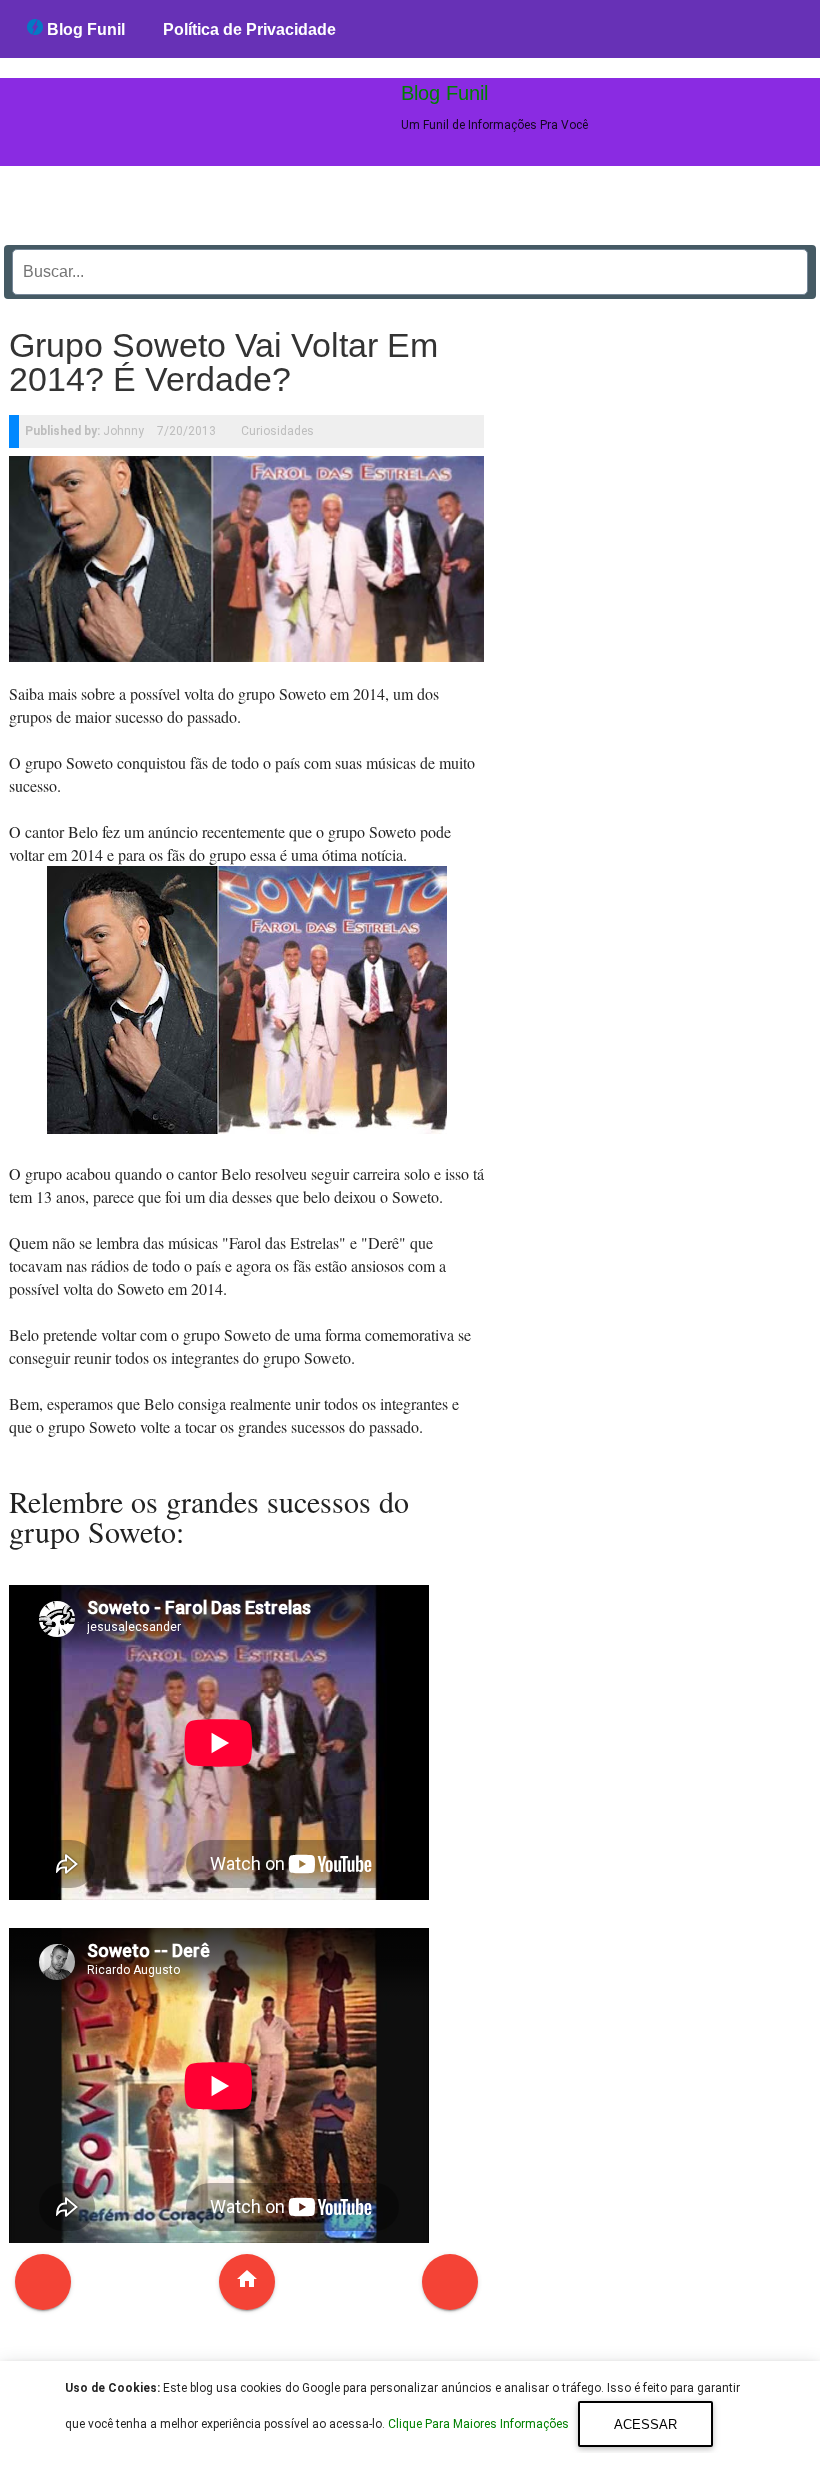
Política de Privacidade (249, 29)
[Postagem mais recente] (43, 2282)
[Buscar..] (787, 265)
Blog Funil (84, 29)
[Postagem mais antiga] (450, 2282)
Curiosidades (277, 431)
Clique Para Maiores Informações (480, 2425)
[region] (660, 614)
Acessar (645, 2424)
